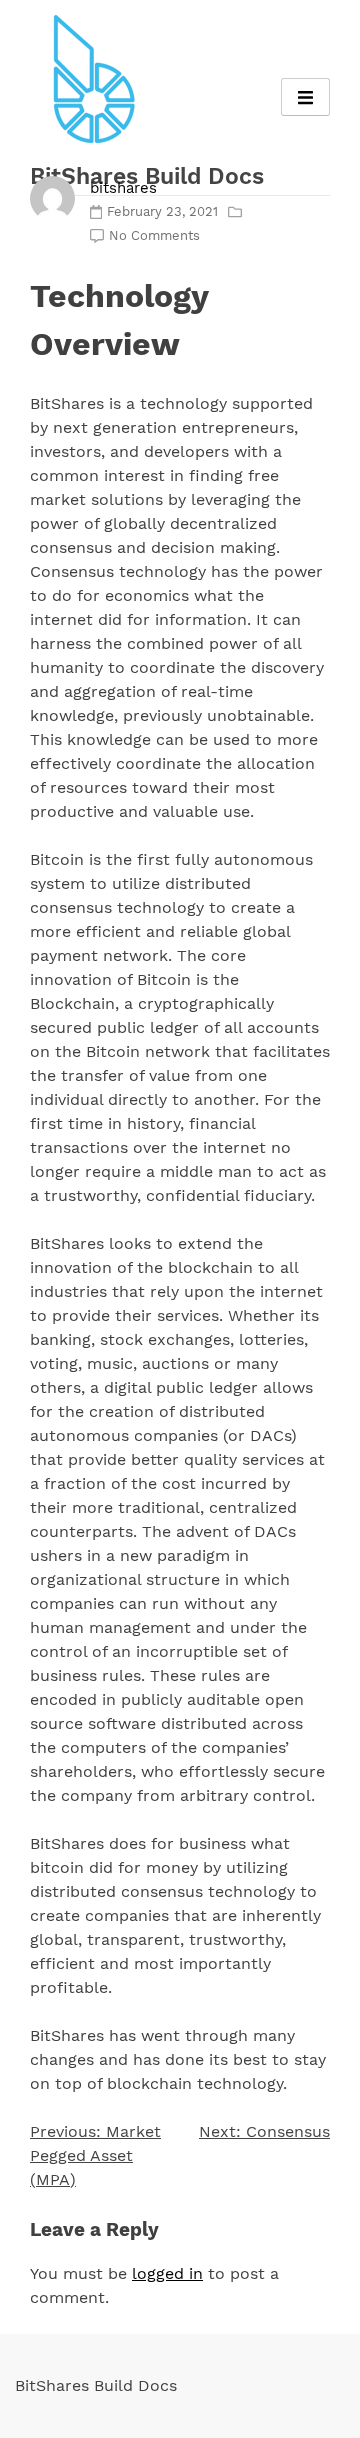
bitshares (123, 188)
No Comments (154, 235)
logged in (167, 2273)
